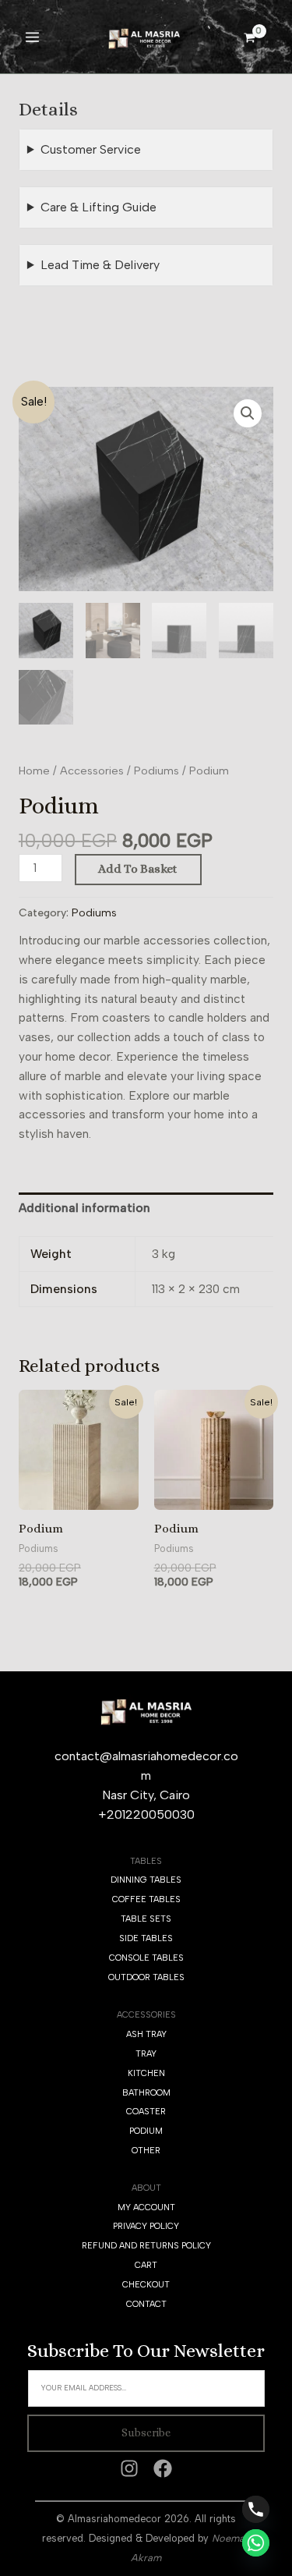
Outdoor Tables (146, 1977)
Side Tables (146, 1938)
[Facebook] (163, 2468)
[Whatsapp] (256, 2543)
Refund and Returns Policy (146, 2246)
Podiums (157, 771)
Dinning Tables (146, 1880)
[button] (248, 413)
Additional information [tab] (84, 1208)
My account (146, 2207)
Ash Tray (146, 2034)
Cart (146, 2265)
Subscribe (146, 2432)
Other (146, 2151)
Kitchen (146, 2073)
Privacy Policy (146, 2226)
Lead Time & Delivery (100, 265)
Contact (146, 2304)
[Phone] (256, 2509)
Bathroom (146, 2093)
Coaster (146, 2112)
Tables (146, 1861)
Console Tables (146, 1958)
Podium (146, 2131)
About (146, 2188)
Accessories (92, 771)
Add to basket (138, 869)
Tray (146, 2054)
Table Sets (146, 1919)
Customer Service (91, 149)
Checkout (146, 2285)
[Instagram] (129, 2468)
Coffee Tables (146, 1899)
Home (34, 771)
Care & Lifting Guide (99, 207)
